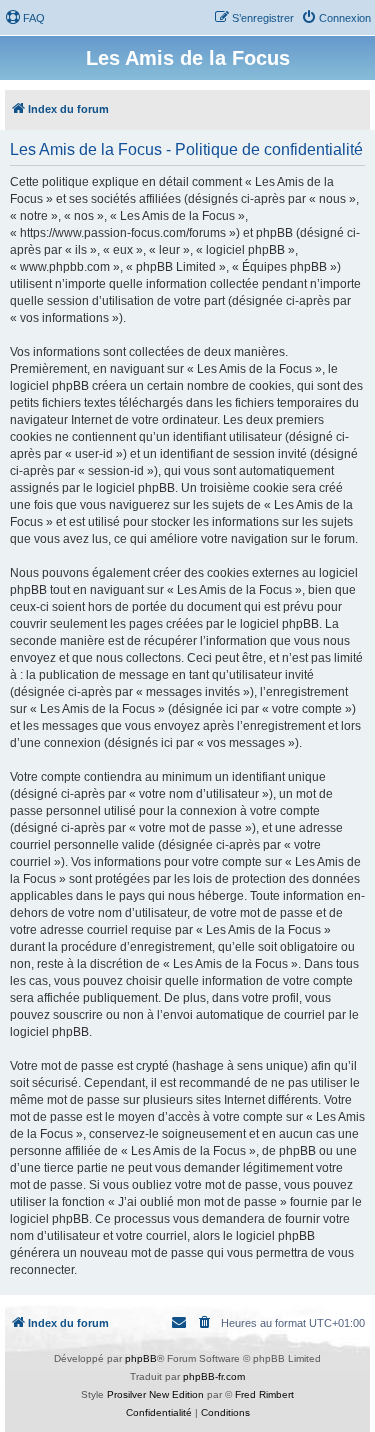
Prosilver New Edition (155, 1394)
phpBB (141, 1358)
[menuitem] (25, 18)
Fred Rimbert (264, 1394)
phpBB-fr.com (214, 1376)
